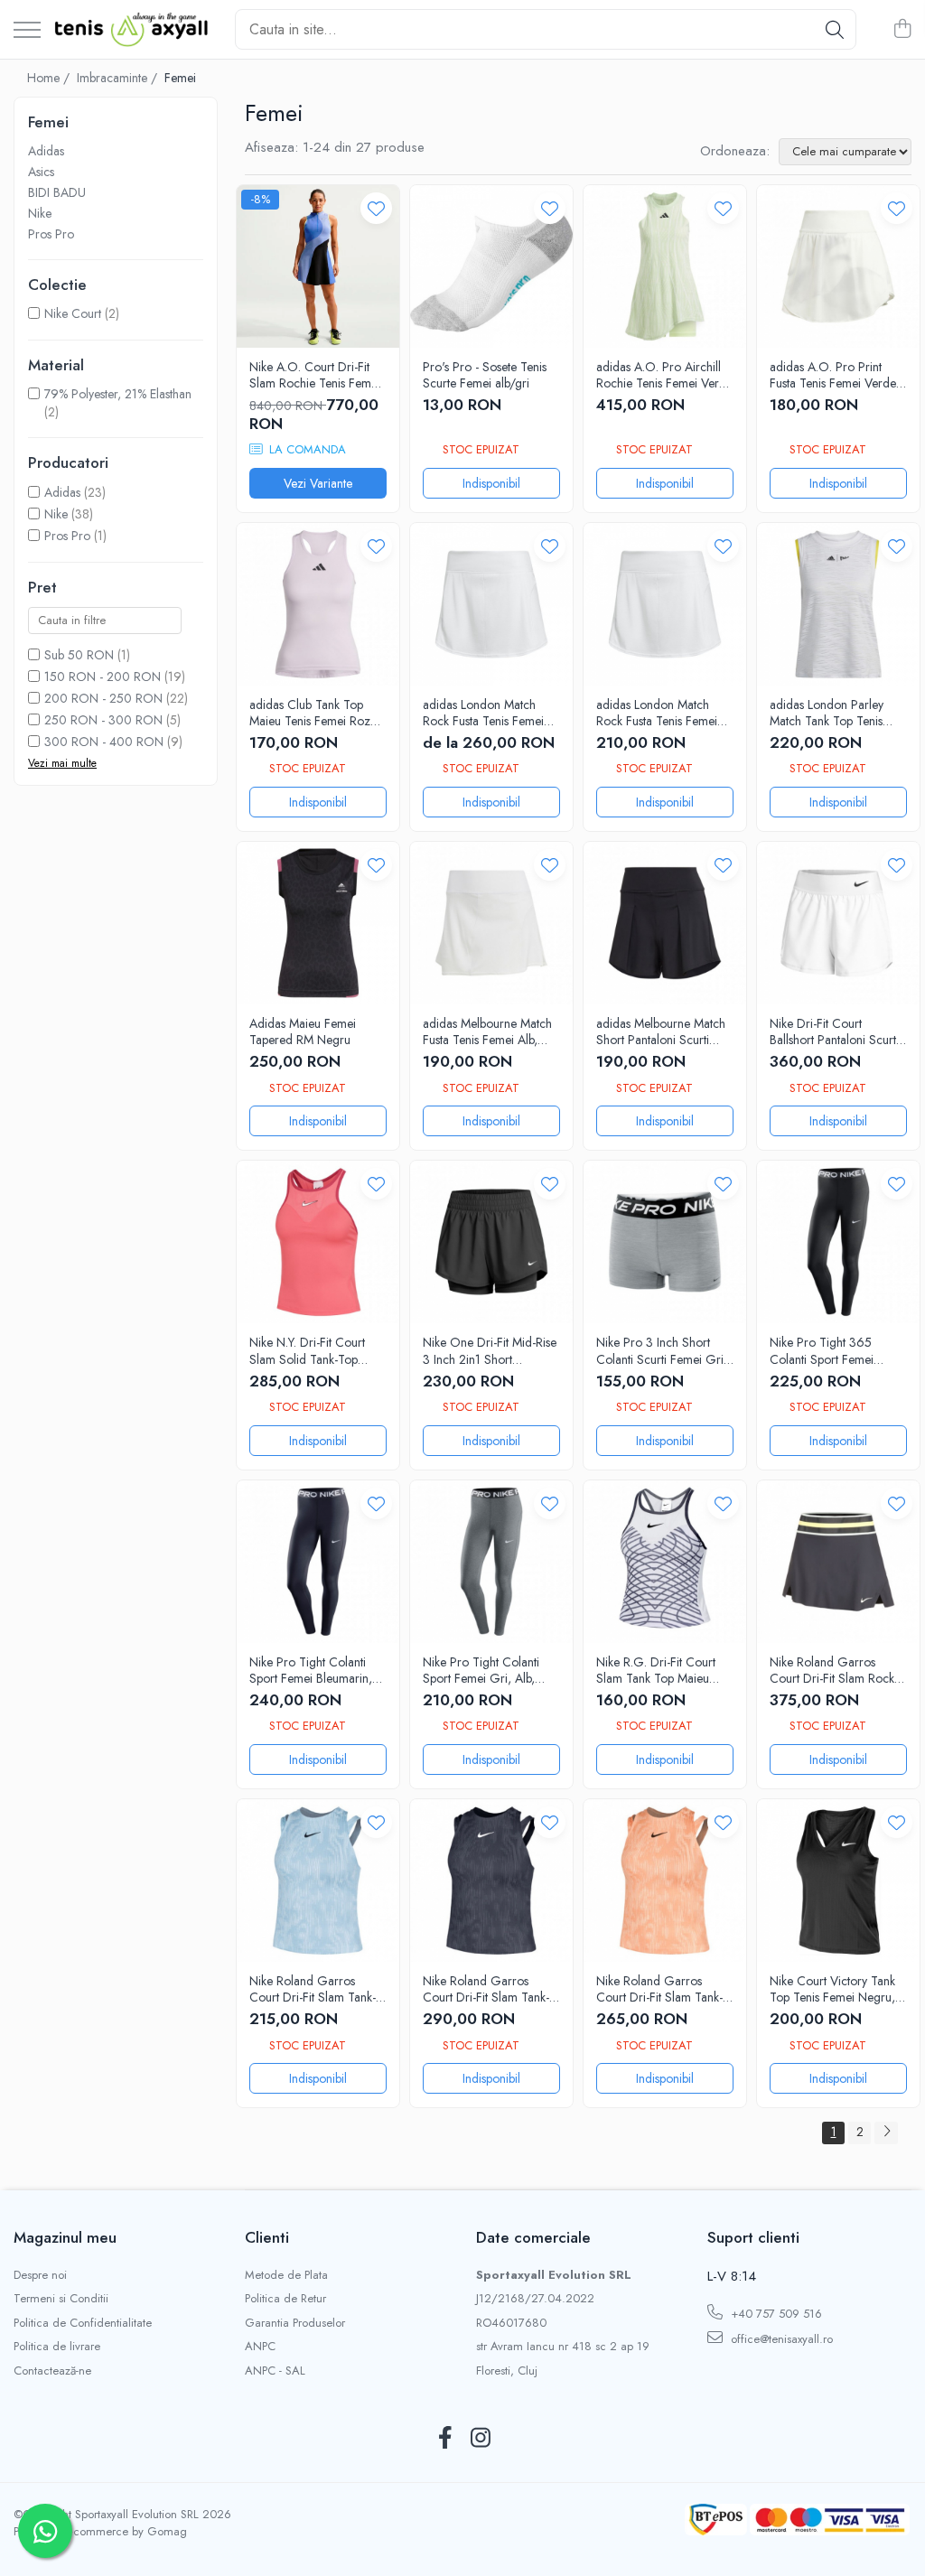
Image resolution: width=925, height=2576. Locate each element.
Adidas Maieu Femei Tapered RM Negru (303, 1031)
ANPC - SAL (275, 2371)
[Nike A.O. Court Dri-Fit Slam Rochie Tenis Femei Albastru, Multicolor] (318, 266)
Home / (50, 78)
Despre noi (40, 2275)
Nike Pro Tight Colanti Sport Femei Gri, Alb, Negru (481, 1670)
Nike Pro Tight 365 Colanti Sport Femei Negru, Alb (822, 1350)
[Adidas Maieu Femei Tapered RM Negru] (318, 923)
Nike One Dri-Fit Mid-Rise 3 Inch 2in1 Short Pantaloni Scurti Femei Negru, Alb (490, 1350)
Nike (40, 213)
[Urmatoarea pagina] (886, 2133)
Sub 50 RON (79, 655)
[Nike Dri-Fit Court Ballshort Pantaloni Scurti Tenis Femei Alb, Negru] (838, 923)
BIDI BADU (57, 192)
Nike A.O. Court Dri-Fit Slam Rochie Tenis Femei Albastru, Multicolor (315, 375)
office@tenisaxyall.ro (780, 2339)
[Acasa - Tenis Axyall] (131, 30)
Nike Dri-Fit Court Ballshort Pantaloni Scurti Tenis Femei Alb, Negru (834, 1031)
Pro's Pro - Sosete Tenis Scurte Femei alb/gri (485, 375)
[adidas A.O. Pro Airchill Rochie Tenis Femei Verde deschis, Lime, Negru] (665, 266)
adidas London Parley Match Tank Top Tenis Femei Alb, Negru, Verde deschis (835, 713)
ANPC (260, 2347)
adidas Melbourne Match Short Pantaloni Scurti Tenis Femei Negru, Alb (661, 1031)
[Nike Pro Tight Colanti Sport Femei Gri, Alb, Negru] (491, 1562)
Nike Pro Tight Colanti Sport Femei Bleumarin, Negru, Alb (311, 1670)
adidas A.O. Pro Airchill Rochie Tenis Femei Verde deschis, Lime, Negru (664, 375)
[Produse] (27, 31)
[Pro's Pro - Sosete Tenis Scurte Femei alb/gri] (491, 266)
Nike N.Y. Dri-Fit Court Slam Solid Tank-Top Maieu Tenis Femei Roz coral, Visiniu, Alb (310, 1350)
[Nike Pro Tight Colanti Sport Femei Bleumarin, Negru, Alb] (318, 1562)
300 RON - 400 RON (104, 742)
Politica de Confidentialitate (83, 2323)
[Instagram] (480, 2439)
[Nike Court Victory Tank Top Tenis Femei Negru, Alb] (838, 1881)
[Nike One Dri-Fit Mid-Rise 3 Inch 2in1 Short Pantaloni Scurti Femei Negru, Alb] (491, 1242)
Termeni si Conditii (61, 2299)
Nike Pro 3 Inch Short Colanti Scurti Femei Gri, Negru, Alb (662, 1350)
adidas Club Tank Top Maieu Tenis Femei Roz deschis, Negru (310, 713)
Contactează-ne (52, 2371)
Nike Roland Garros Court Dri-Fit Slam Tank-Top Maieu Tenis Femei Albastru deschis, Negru (313, 1989)
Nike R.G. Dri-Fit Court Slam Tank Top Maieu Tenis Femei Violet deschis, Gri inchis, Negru (664, 1670)
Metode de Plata (286, 2275)
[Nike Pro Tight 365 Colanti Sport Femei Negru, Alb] (838, 1242)
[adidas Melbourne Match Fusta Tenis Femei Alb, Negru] (491, 923)
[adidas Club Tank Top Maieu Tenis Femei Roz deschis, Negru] (318, 604)
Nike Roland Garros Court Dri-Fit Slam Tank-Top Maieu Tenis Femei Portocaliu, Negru (659, 1989)
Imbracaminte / (119, 78)
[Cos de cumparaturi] (902, 30)
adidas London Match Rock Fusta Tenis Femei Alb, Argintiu (483, 713)
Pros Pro (51, 234)
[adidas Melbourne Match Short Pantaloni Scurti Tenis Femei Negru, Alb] (665, 923)
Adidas (46, 151)
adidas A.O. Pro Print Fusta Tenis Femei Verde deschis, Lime (833, 375)
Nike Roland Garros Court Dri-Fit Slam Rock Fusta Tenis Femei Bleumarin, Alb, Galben (832, 1670)
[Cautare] (835, 29)
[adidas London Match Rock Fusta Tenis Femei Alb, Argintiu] (491, 604)
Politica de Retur (285, 2299)
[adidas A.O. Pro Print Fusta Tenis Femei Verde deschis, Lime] (838, 266)
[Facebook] (445, 2439)
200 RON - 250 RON (103, 698)
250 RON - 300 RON (103, 720)
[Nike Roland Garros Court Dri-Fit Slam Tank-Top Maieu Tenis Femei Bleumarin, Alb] (491, 1881)
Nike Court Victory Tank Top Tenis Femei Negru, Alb (832, 1989)
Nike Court (73, 313)
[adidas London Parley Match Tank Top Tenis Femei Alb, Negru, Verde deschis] (838, 604)
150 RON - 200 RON (103, 677)
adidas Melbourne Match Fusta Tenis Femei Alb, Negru (487, 1031)
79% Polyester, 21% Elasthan (118, 394)
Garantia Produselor (295, 2323)
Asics (41, 172)
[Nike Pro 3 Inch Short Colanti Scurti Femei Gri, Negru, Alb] (665, 1242)
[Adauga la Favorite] (376, 208)
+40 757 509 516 (775, 2314)
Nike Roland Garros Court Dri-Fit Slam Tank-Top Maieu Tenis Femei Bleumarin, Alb (486, 1989)
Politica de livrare (57, 2347)
